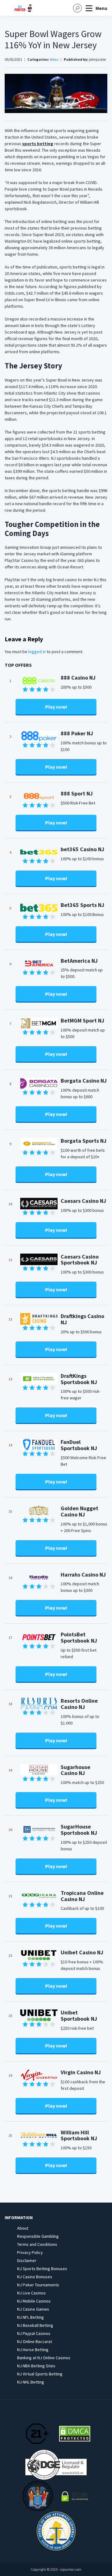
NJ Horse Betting (33, 2350)
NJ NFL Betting (30, 2317)
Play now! (56, 707)
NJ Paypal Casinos (34, 2333)
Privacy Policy (30, 2252)
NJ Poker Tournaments (38, 2285)
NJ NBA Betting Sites (36, 2366)
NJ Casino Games (33, 2309)
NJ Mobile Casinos (34, 2301)
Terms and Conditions (37, 2244)
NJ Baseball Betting (35, 2325)
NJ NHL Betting (31, 2382)
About (23, 2228)
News (54, 59)
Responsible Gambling (38, 2236)
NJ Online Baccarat (35, 2341)
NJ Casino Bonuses (35, 2277)
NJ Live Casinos (31, 2293)
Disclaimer (27, 2261)
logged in (37, 652)
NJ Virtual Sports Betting (40, 2374)
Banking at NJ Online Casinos (44, 2358)
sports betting (38, 144)
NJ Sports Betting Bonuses (42, 2269)
